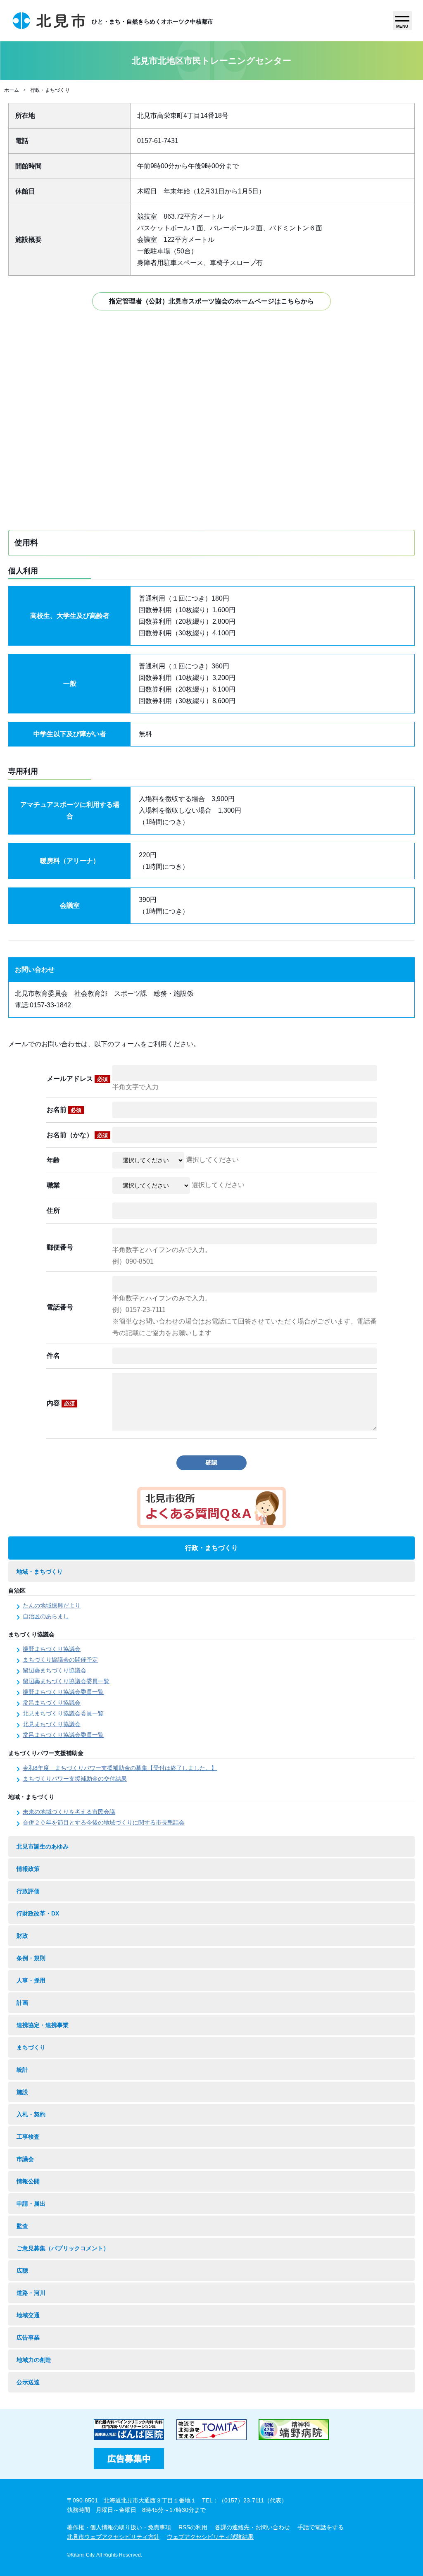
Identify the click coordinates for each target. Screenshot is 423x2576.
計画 (22, 2003)
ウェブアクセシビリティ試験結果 (210, 2537)
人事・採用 (31, 1980)
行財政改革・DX (38, 1913)
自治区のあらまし (46, 1616)
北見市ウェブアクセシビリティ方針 (113, 2537)
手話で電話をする (321, 2527)
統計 (22, 2070)
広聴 (22, 2271)
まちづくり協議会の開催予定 (60, 1660)
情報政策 (28, 1869)
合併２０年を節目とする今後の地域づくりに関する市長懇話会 (104, 1822)
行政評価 (28, 1891)
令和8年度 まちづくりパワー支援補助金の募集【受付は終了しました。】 (120, 1768)
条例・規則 (31, 1958)
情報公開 (28, 2181)
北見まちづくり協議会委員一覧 (63, 1713)
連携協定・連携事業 (43, 2025)
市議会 (25, 2159)
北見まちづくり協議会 (52, 1724)
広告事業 (28, 2337)
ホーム (12, 90)
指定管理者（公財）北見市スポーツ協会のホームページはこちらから (211, 301)
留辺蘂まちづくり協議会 (55, 1670)
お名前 (64, 1110)
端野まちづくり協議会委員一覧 (63, 1692)
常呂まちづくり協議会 (52, 1703)
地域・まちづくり (40, 1572)
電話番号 (60, 1307)
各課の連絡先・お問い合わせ (252, 2527)
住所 (53, 1210)
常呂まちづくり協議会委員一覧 (63, 1735)
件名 (53, 1356)
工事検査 (28, 2137)
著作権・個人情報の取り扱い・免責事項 (119, 2527)
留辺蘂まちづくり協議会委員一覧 (66, 1681)
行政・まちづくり (50, 90)
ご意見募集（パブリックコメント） (63, 2248)
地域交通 (28, 2315)
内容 (61, 1403)
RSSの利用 (193, 2527)
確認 (211, 1462)
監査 (22, 2226)
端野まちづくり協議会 (52, 1649)
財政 (22, 1936)
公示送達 (28, 2382)
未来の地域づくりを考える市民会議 (69, 1812)
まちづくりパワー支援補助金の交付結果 (75, 1779)
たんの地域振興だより (52, 1605)
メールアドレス (77, 1079)
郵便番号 (60, 1247)
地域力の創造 (34, 2360)
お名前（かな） (77, 1135)
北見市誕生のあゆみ (43, 1846)
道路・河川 (31, 2293)
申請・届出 (31, 2204)
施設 (22, 2092)
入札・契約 (31, 2114)
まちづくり (31, 2047)
